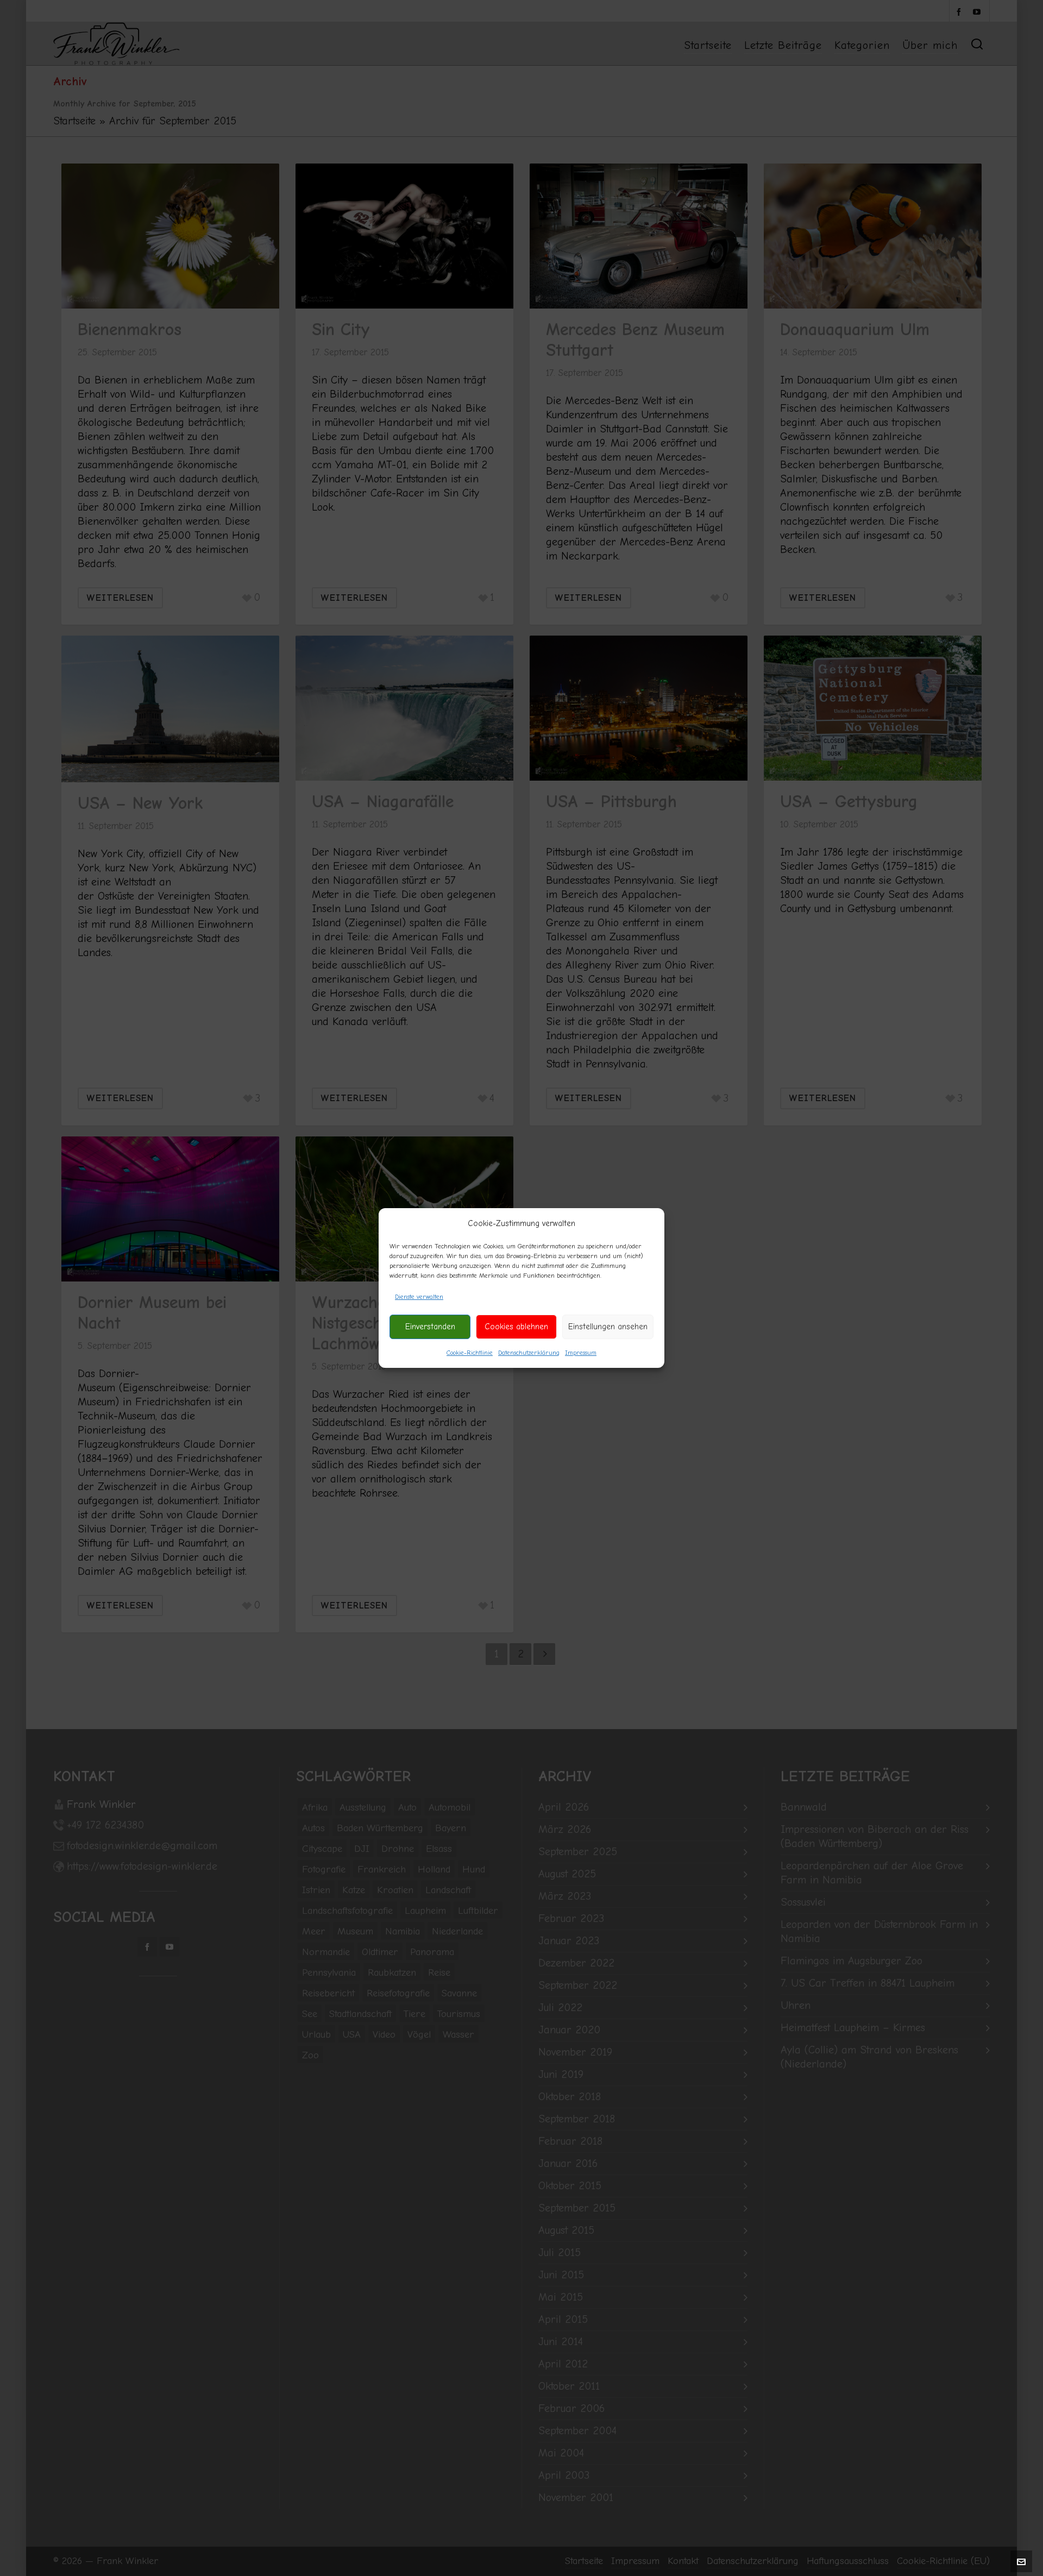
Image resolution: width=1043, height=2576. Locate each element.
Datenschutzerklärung (529, 1353)
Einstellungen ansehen (608, 1327)
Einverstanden (430, 1327)
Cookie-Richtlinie (470, 1353)
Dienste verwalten (419, 1297)
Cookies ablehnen (516, 1327)
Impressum (581, 1353)
